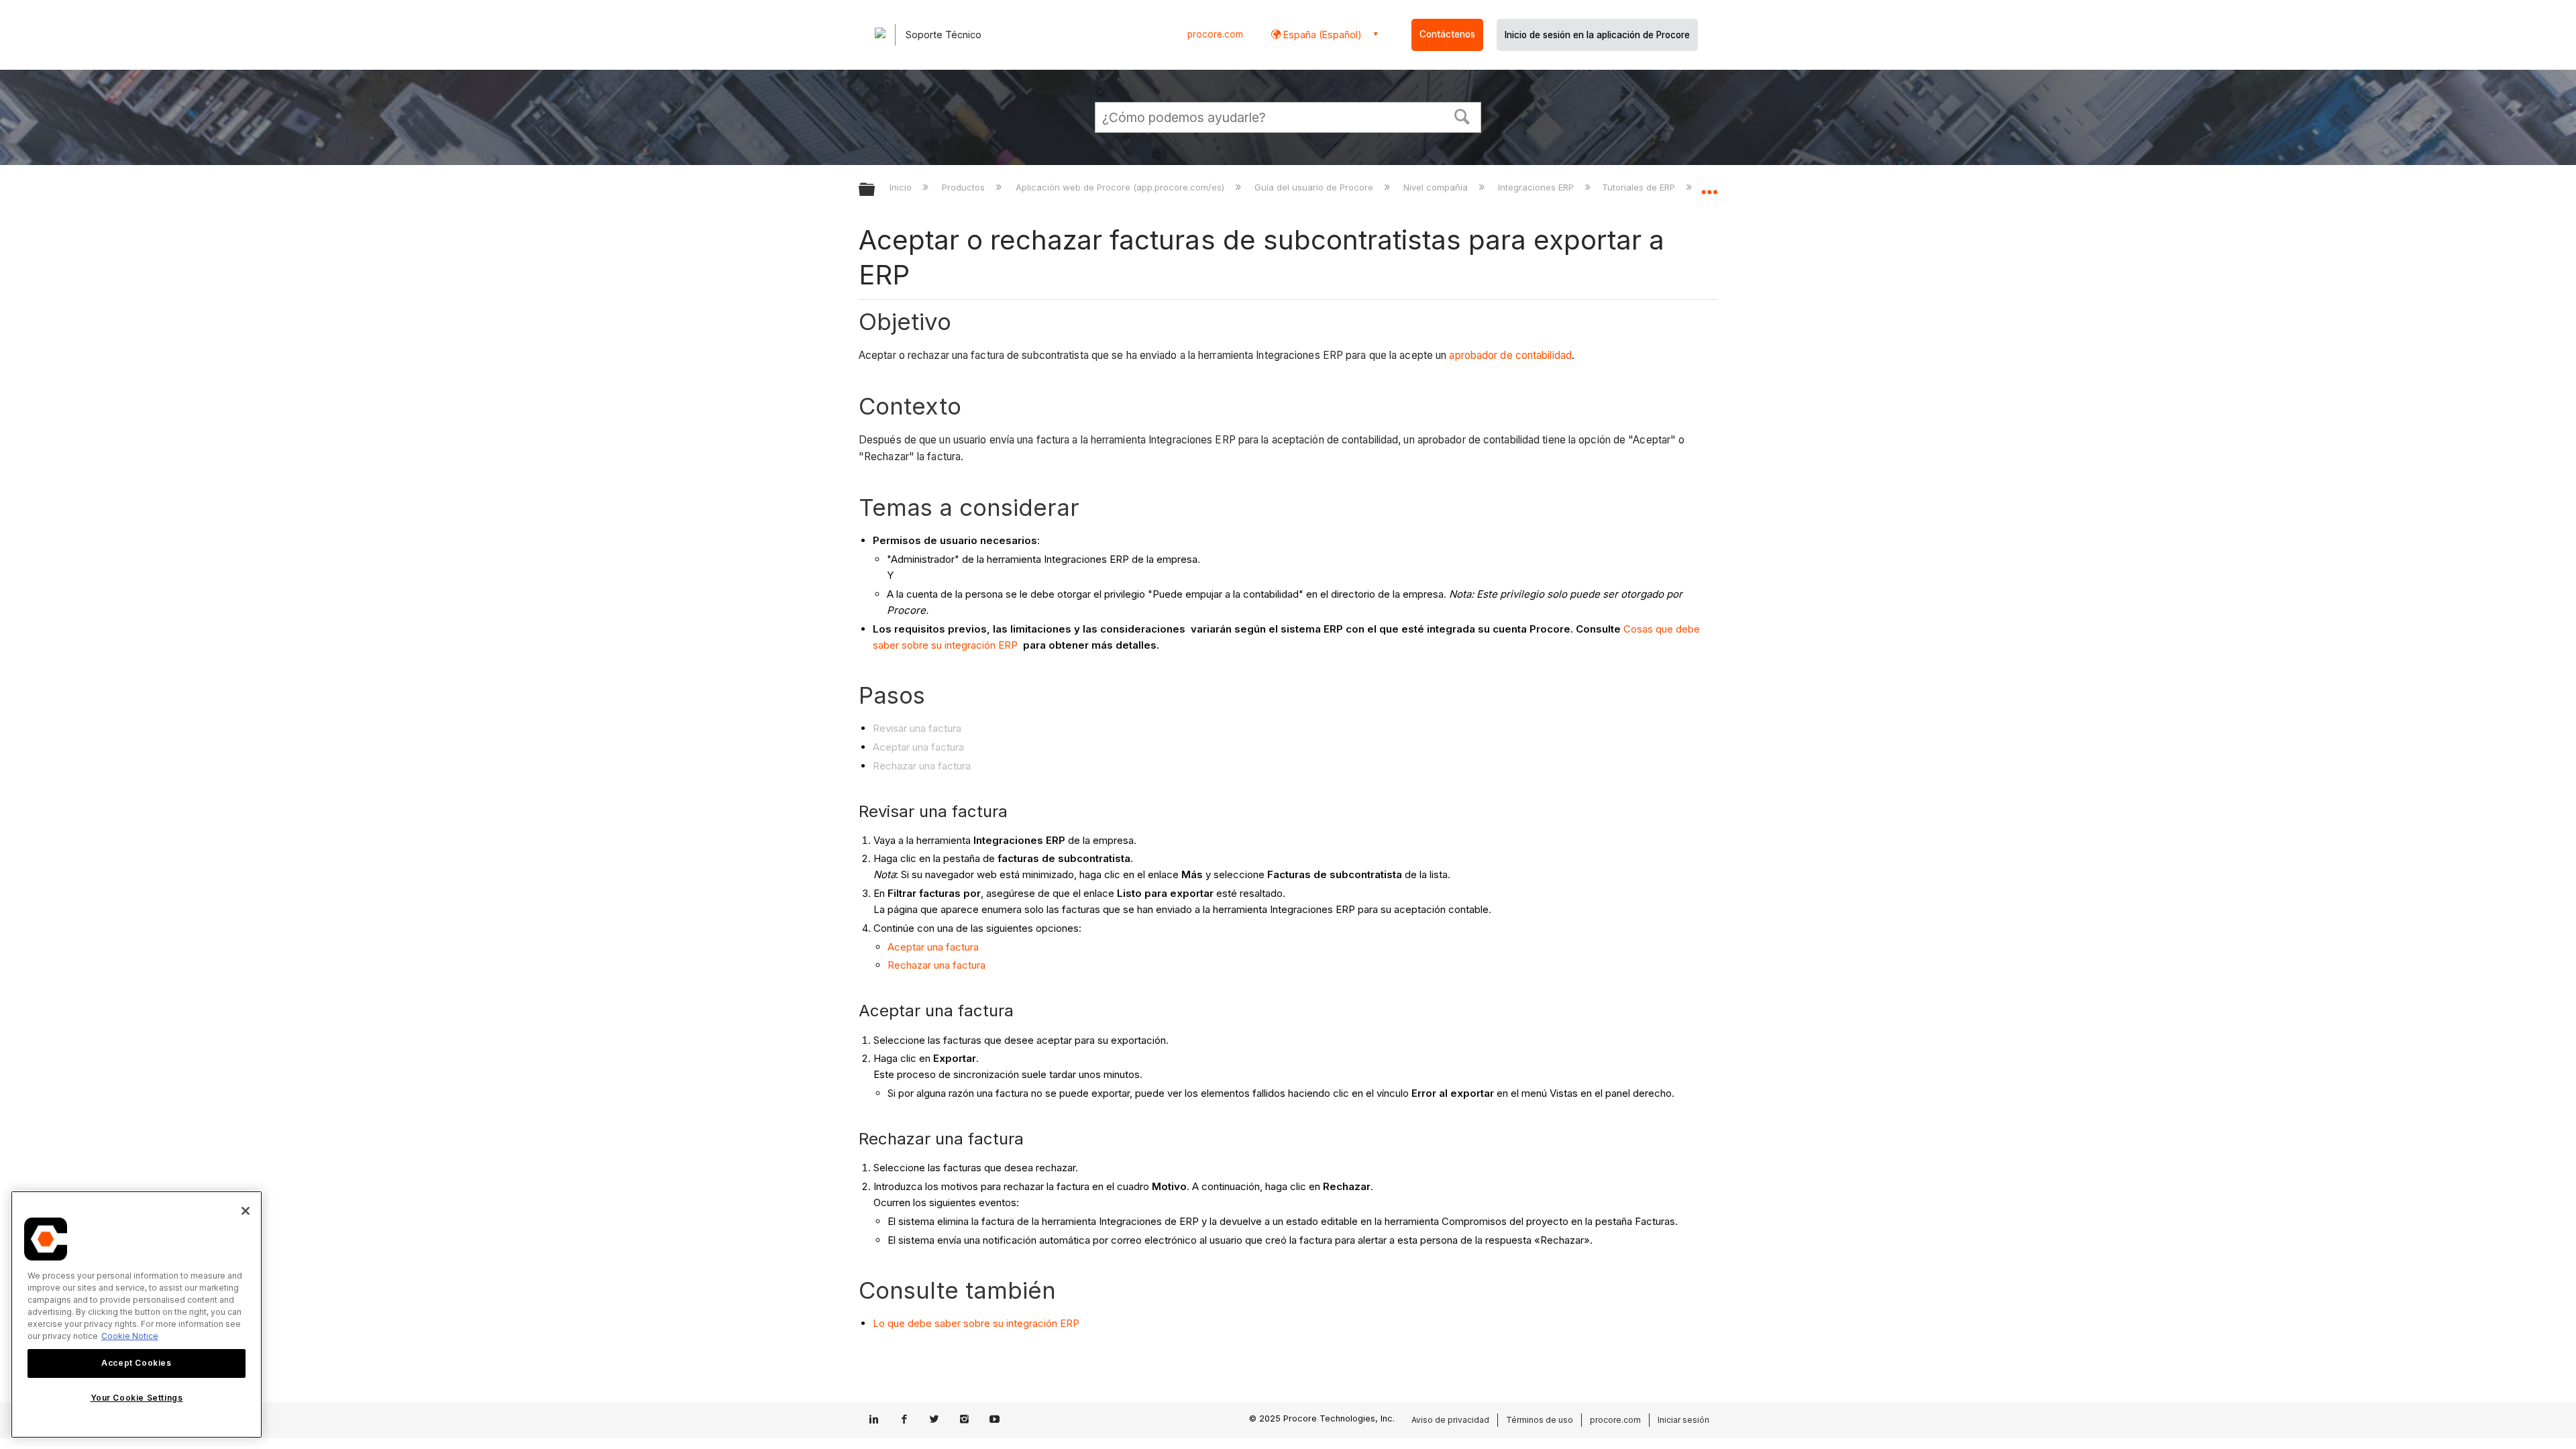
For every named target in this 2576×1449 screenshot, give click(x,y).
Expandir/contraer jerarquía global (875, 190)
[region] (137, 1314)
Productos (965, 187)
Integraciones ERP (1537, 187)
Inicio (902, 187)
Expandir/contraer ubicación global (1709, 186)
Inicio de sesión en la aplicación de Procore (1597, 35)
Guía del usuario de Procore (1315, 187)
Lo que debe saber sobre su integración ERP (976, 1323)
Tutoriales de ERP (1640, 187)
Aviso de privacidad (1450, 1420)
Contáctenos (1447, 34)
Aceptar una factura (933, 947)
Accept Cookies (136, 1363)
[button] (1462, 115)
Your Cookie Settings (137, 1398)
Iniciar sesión (1683, 1420)
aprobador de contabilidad (1510, 355)
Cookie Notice (130, 1336)
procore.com (1215, 34)
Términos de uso (1540, 1420)
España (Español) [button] (1321, 35)
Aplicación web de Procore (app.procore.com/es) (1121, 187)
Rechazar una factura (936, 965)
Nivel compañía (1437, 187)
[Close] (246, 1211)
